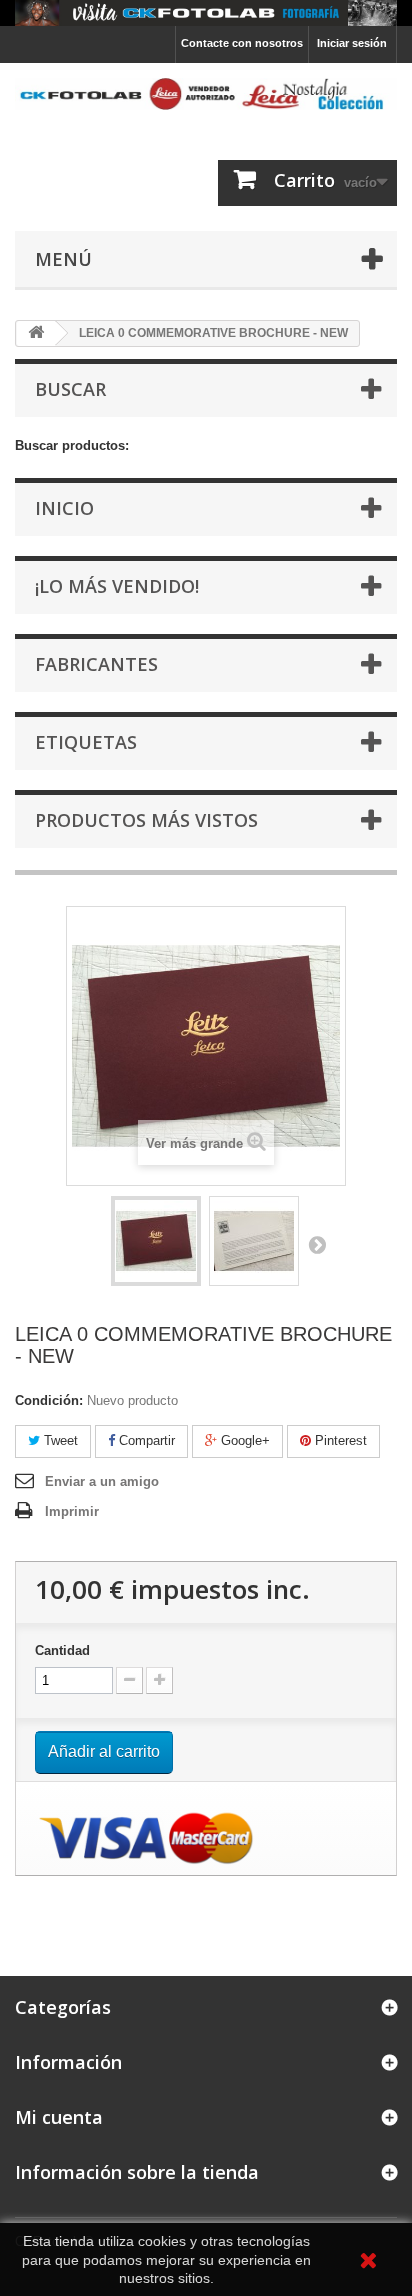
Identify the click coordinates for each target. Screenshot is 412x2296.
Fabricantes (96, 664)
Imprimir (72, 1511)
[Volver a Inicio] (36, 333)
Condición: (49, 1400)
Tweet (59, 1440)
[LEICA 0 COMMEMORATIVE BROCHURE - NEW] (156, 1241)
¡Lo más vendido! (117, 586)
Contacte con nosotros (242, 43)
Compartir (145, 1440)
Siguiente (317, 1244)
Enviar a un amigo (102, 1481)
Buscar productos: (72, 445)
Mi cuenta (59, 2117)
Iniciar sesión (352, 43)
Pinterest (339, 1440)
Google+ (243, 1440)
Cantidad (62, 1650)
